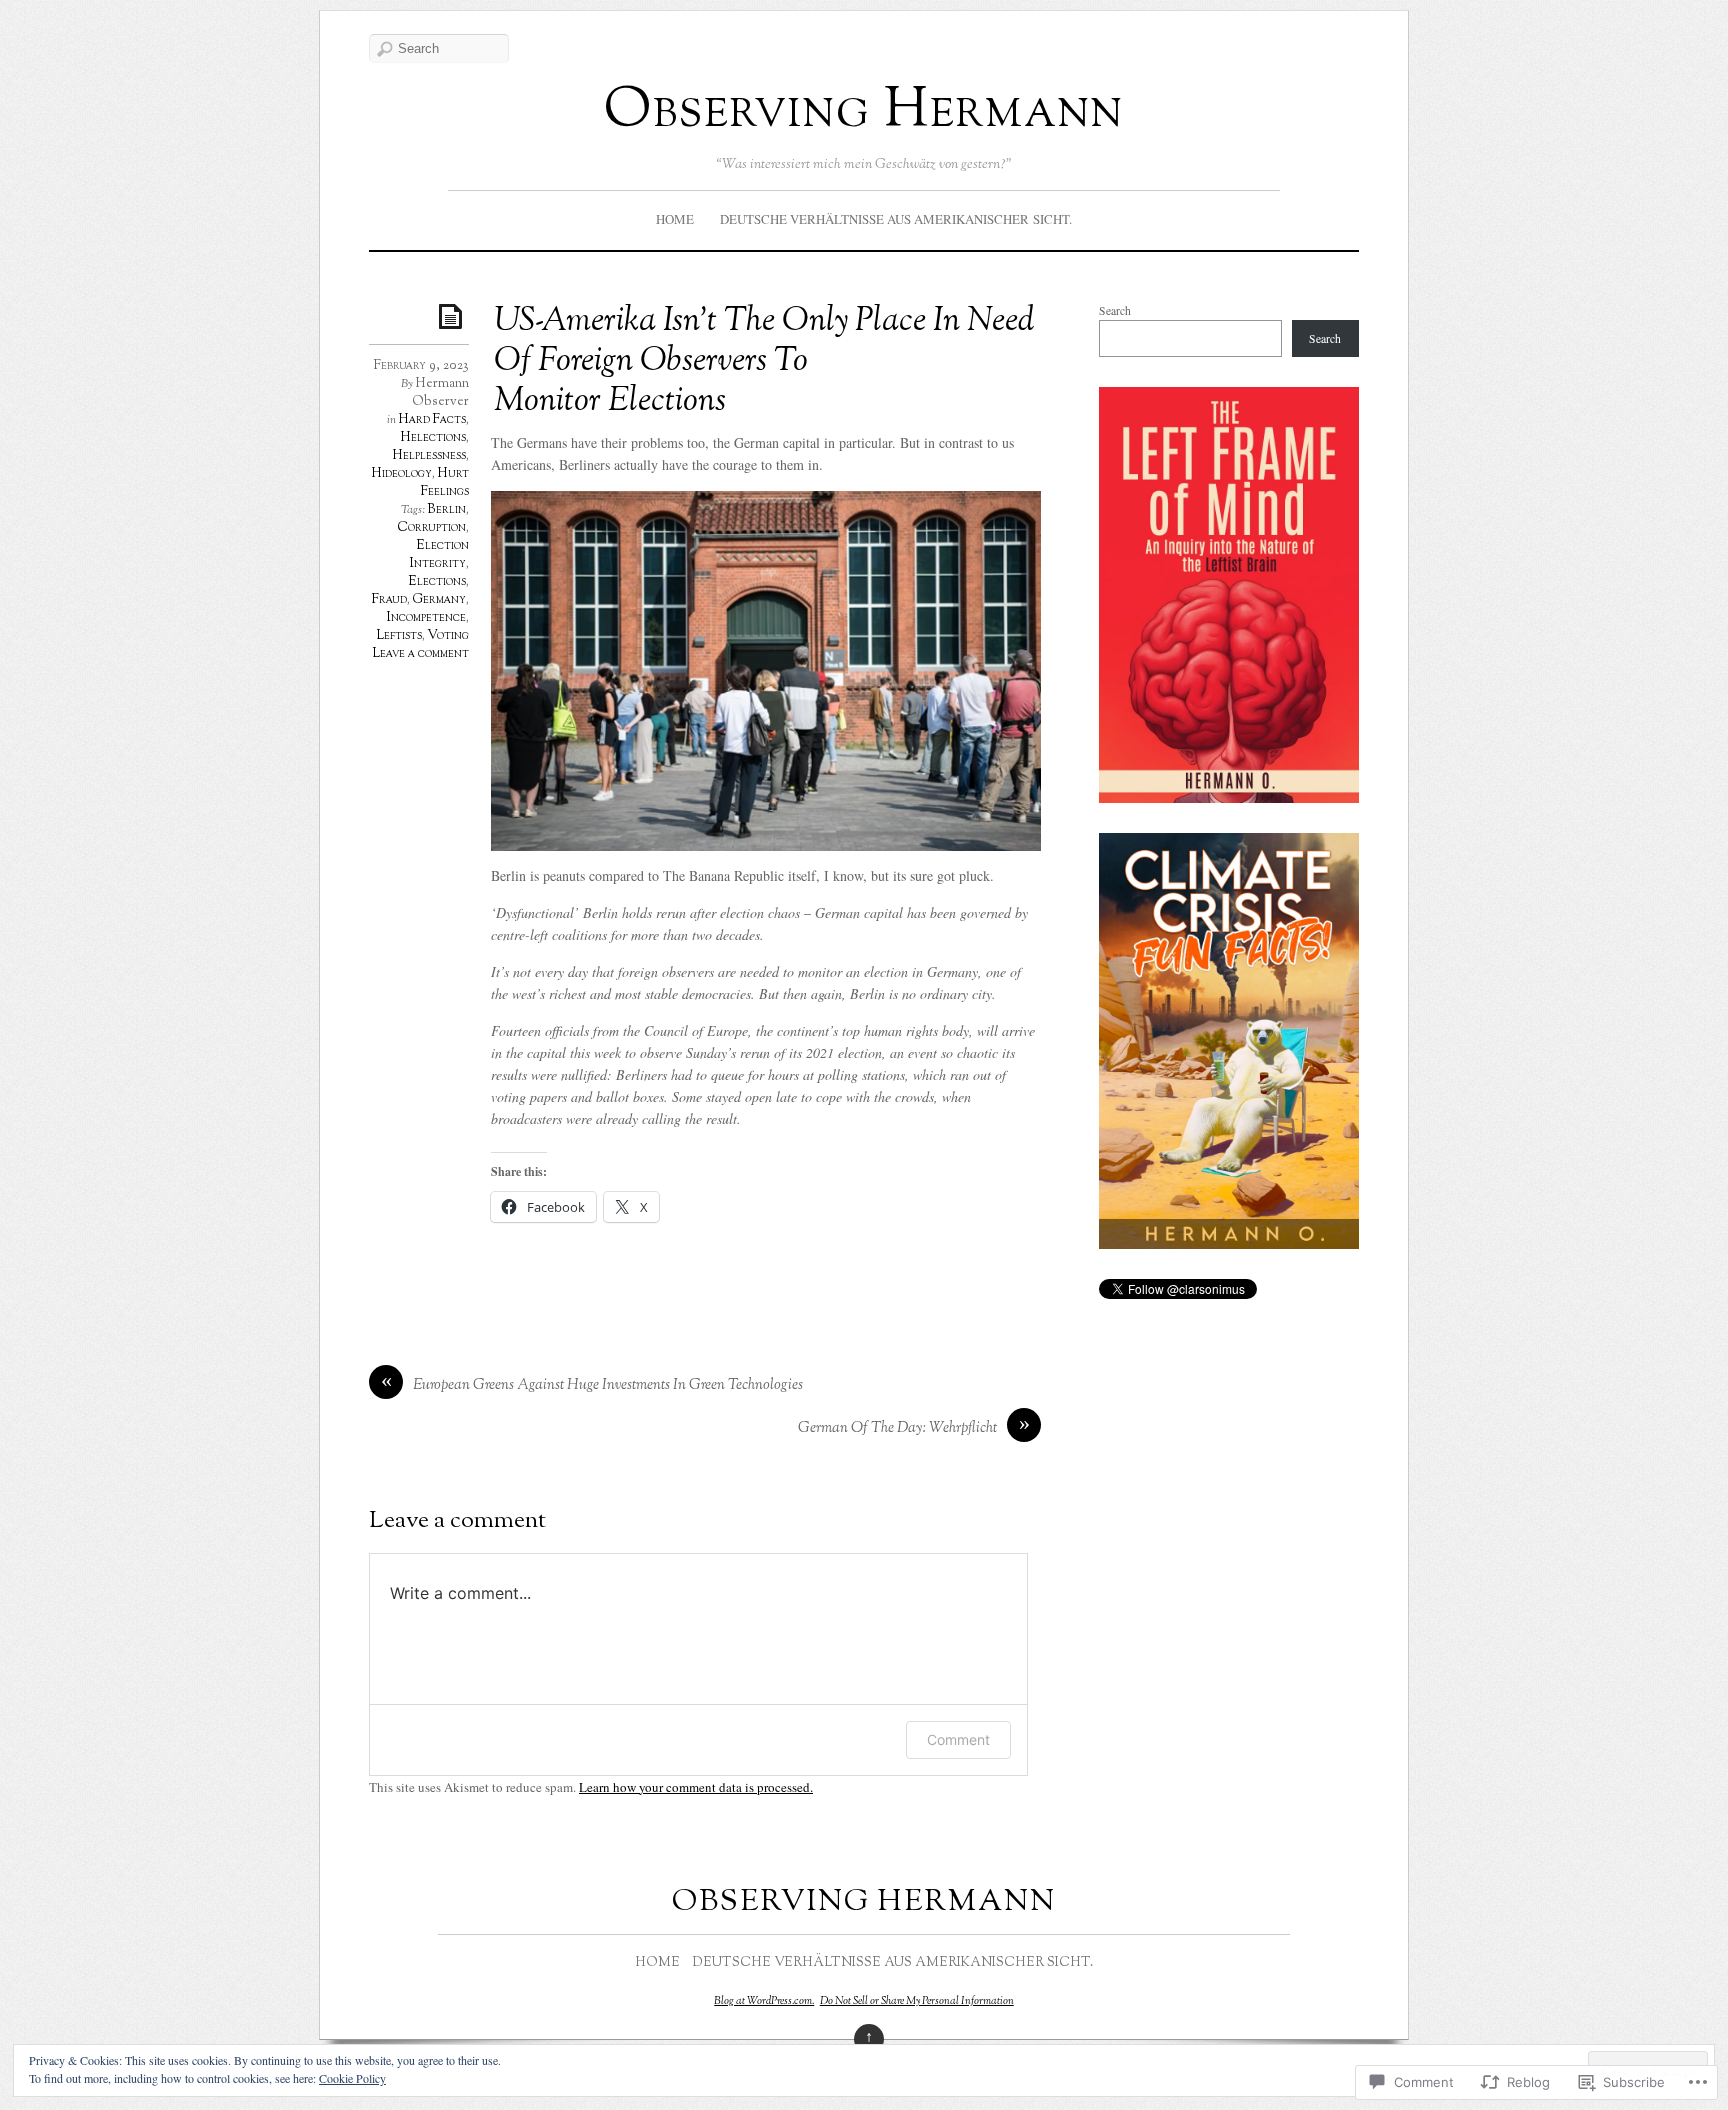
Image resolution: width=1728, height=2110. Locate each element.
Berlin (446, 510)
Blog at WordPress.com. (764, 2001)
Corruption (431, 528)
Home (675, 219)
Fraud (389, 600)
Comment (958, 1739)
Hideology (401, 474)
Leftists (399, 636)
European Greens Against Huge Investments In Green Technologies (608, 1385)
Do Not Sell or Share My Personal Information (917, 2001)
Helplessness (429, 456)
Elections (437, 582)
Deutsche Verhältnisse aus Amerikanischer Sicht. (896, 219)
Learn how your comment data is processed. (696, 1787)
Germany (439, 600)
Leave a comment (420, 654)
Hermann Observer (440, 393)
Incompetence (426, 618)
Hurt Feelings (445, 483)
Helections (433, 438)
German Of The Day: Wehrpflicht (897, 1428)
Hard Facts (432, 420)
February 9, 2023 (421, 366)
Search (1115, 310)
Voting (448, 636)
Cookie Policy (352, 2078)
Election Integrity (439, 555)
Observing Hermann (864, 112)
